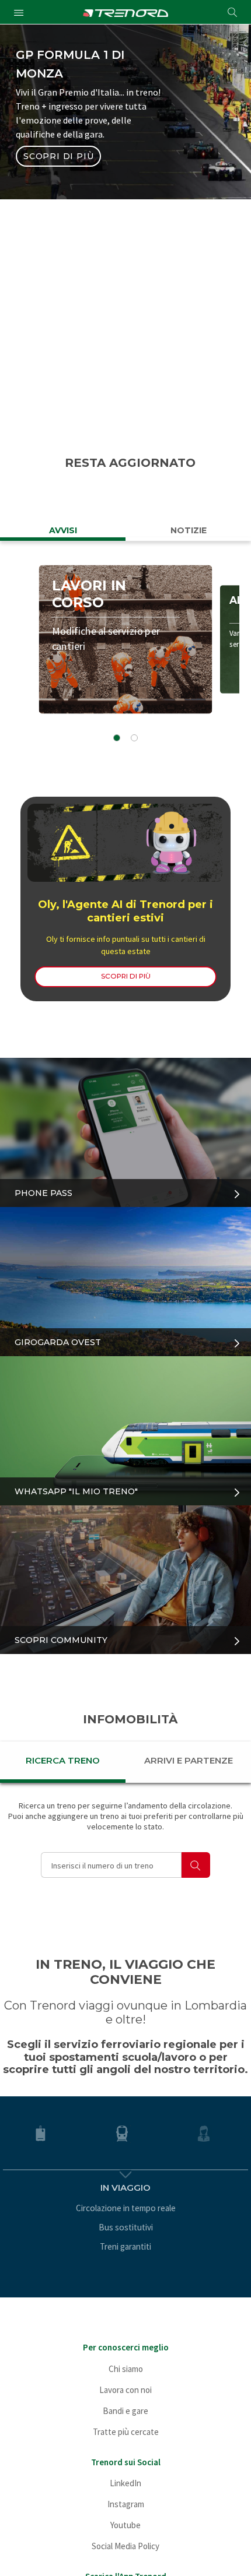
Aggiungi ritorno (99, 358)
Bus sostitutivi (126, 2227)
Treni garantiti (125, 2246)
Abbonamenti (176, 197)
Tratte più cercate (126, 2432)
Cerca (126, 401)
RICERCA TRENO (63, 1760)
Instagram (126, 2504)
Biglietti (75, 197)
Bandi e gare (125, 2411)
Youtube (125, 2525)
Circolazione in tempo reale (126, 2208)
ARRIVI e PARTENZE (189, 1760)
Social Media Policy (125, 2546)
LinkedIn (125, 2483)
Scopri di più (58, 156)
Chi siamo (126, 2369)
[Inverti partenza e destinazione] (202, 254)
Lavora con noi (125, 2390)
